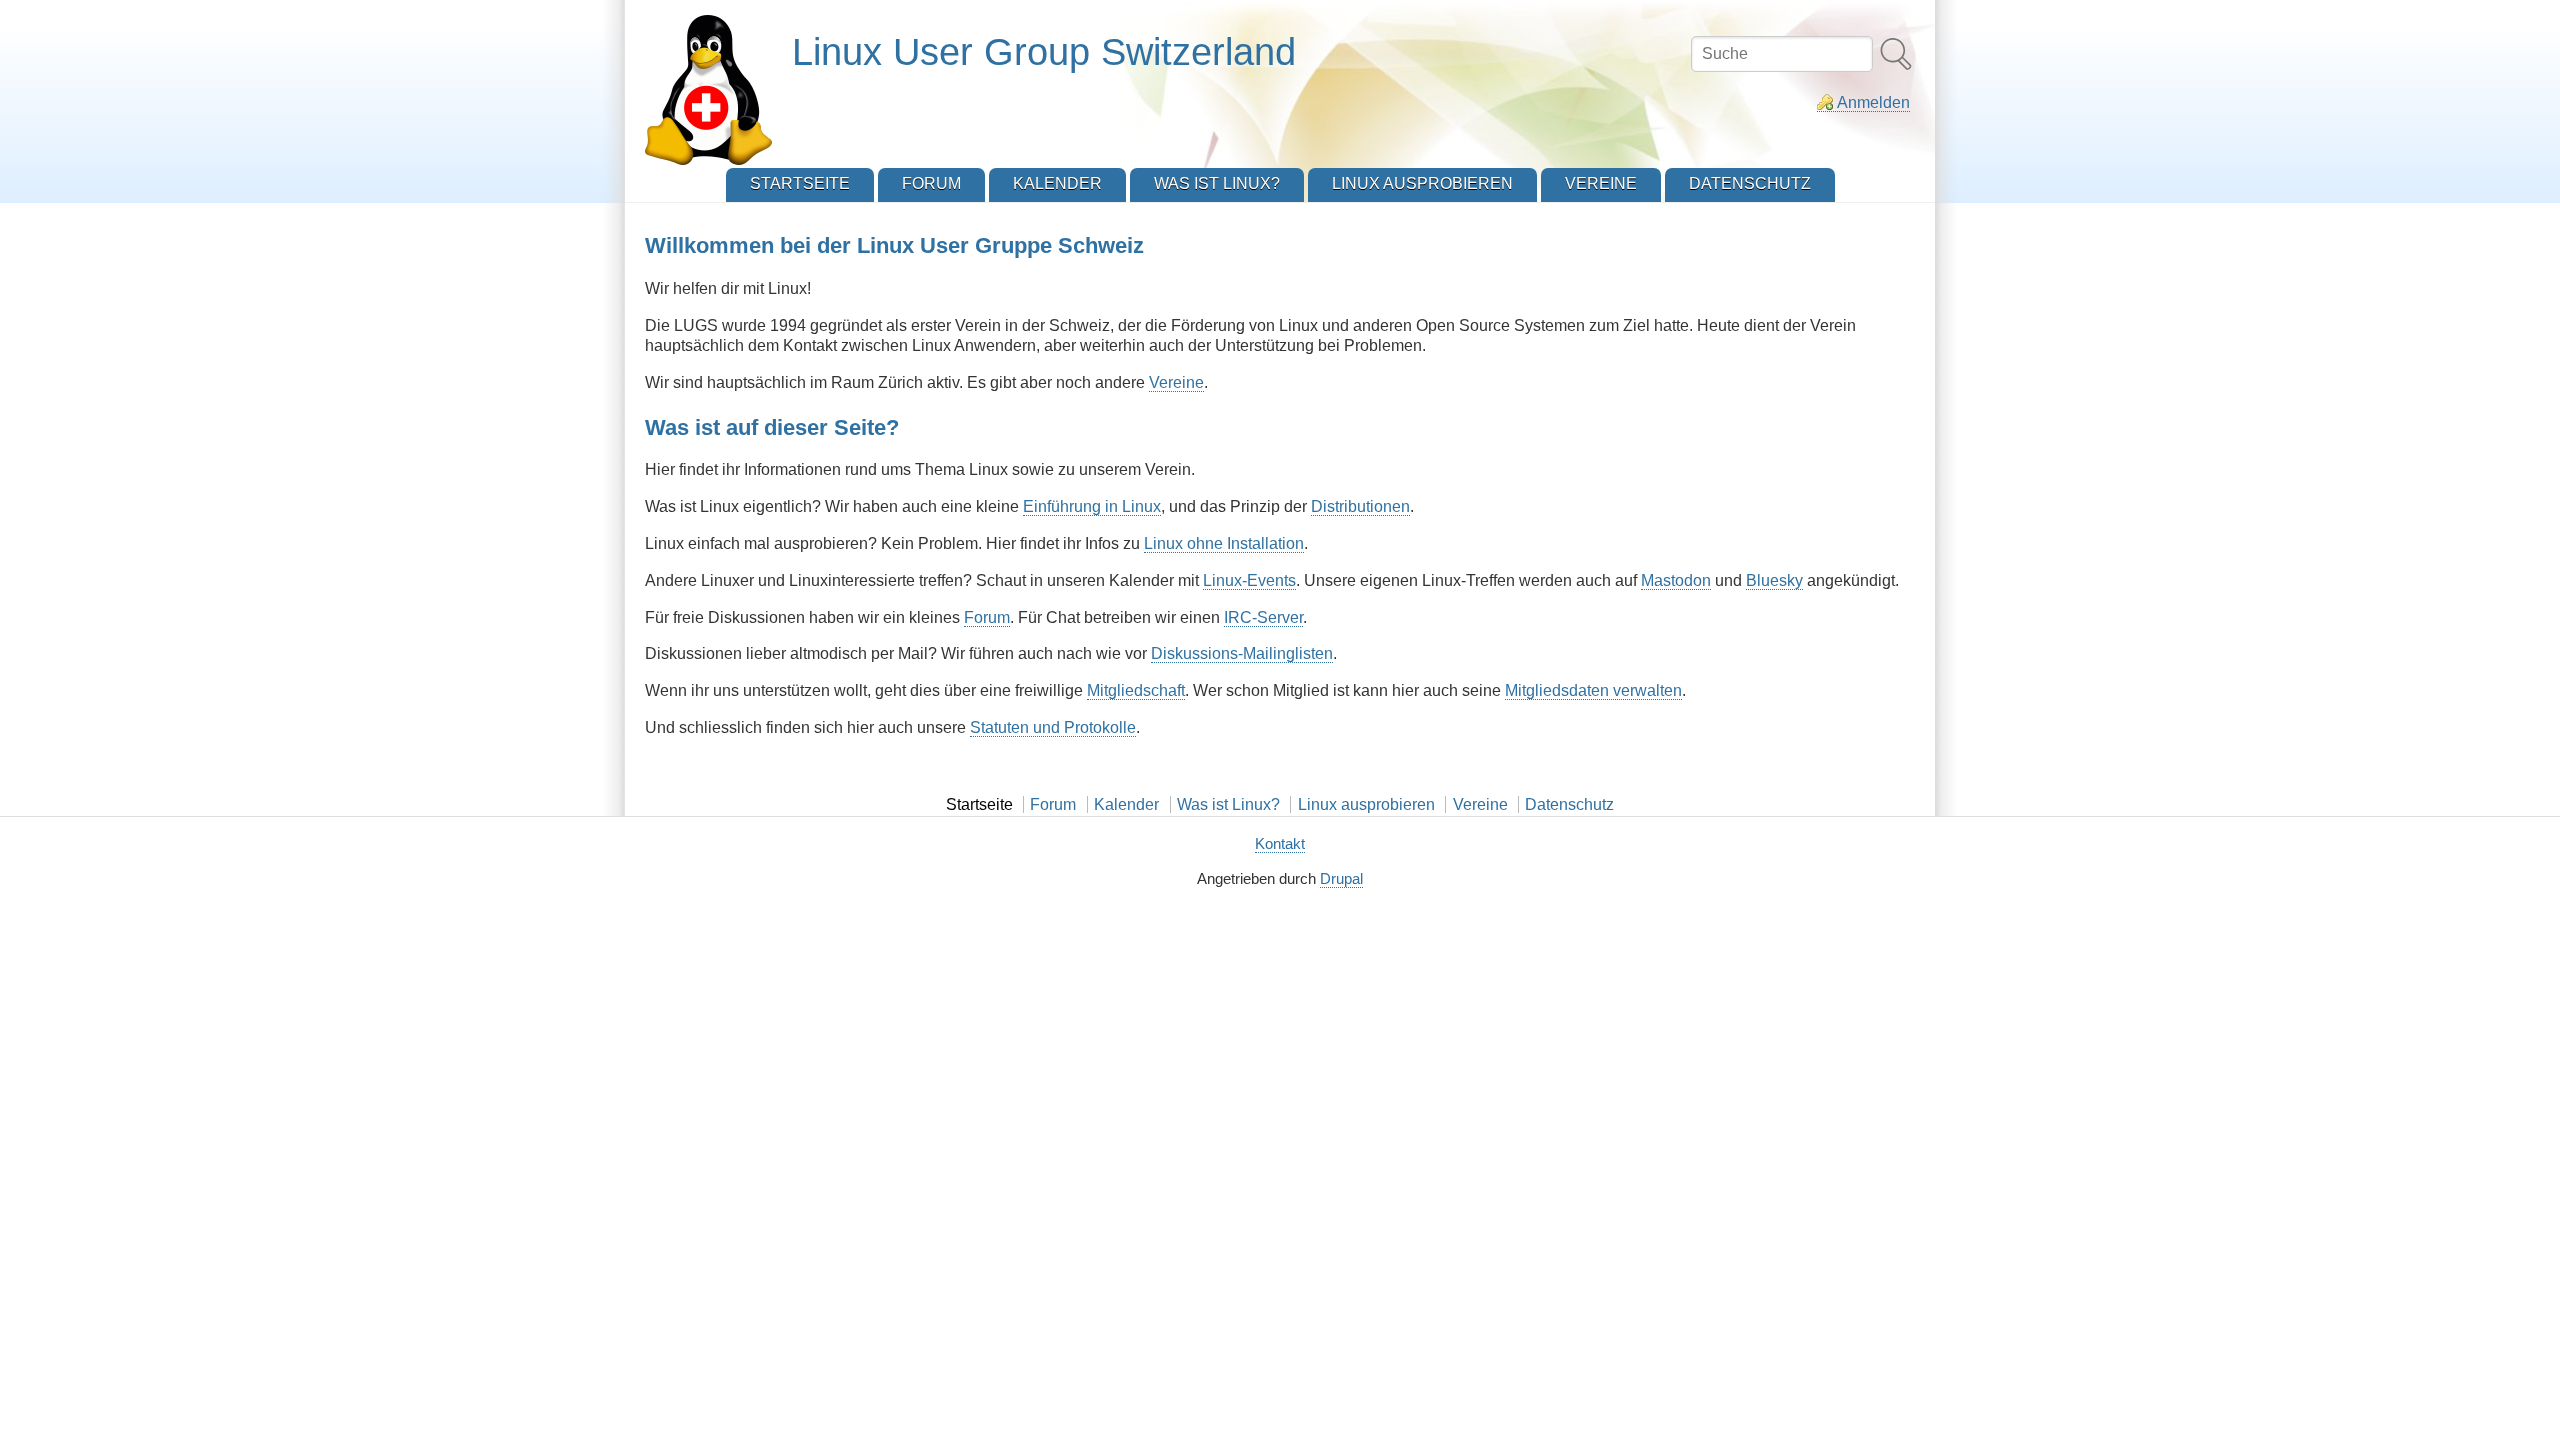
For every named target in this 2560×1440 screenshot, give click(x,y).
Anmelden (1873, 102)
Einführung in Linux (1092, 506)
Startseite (979, 804)
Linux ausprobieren (1366, 804)
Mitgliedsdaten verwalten (1593, 690)
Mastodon (1676, 580)
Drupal (1341, 878)
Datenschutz (1569, 804)
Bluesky (1774, 580)
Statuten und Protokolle (1053, 727)
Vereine (1176, 382)
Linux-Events (1249, 580)
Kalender (1126, 804)
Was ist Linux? (1228, 804)
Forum (987, 617)
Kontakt (1280, 843)
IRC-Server (1263, 617)
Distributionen (1360, 506)
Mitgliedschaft (1136, 690)
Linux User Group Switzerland (1044, 51)
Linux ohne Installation (1224, 543)
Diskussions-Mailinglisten (1242, 653)
